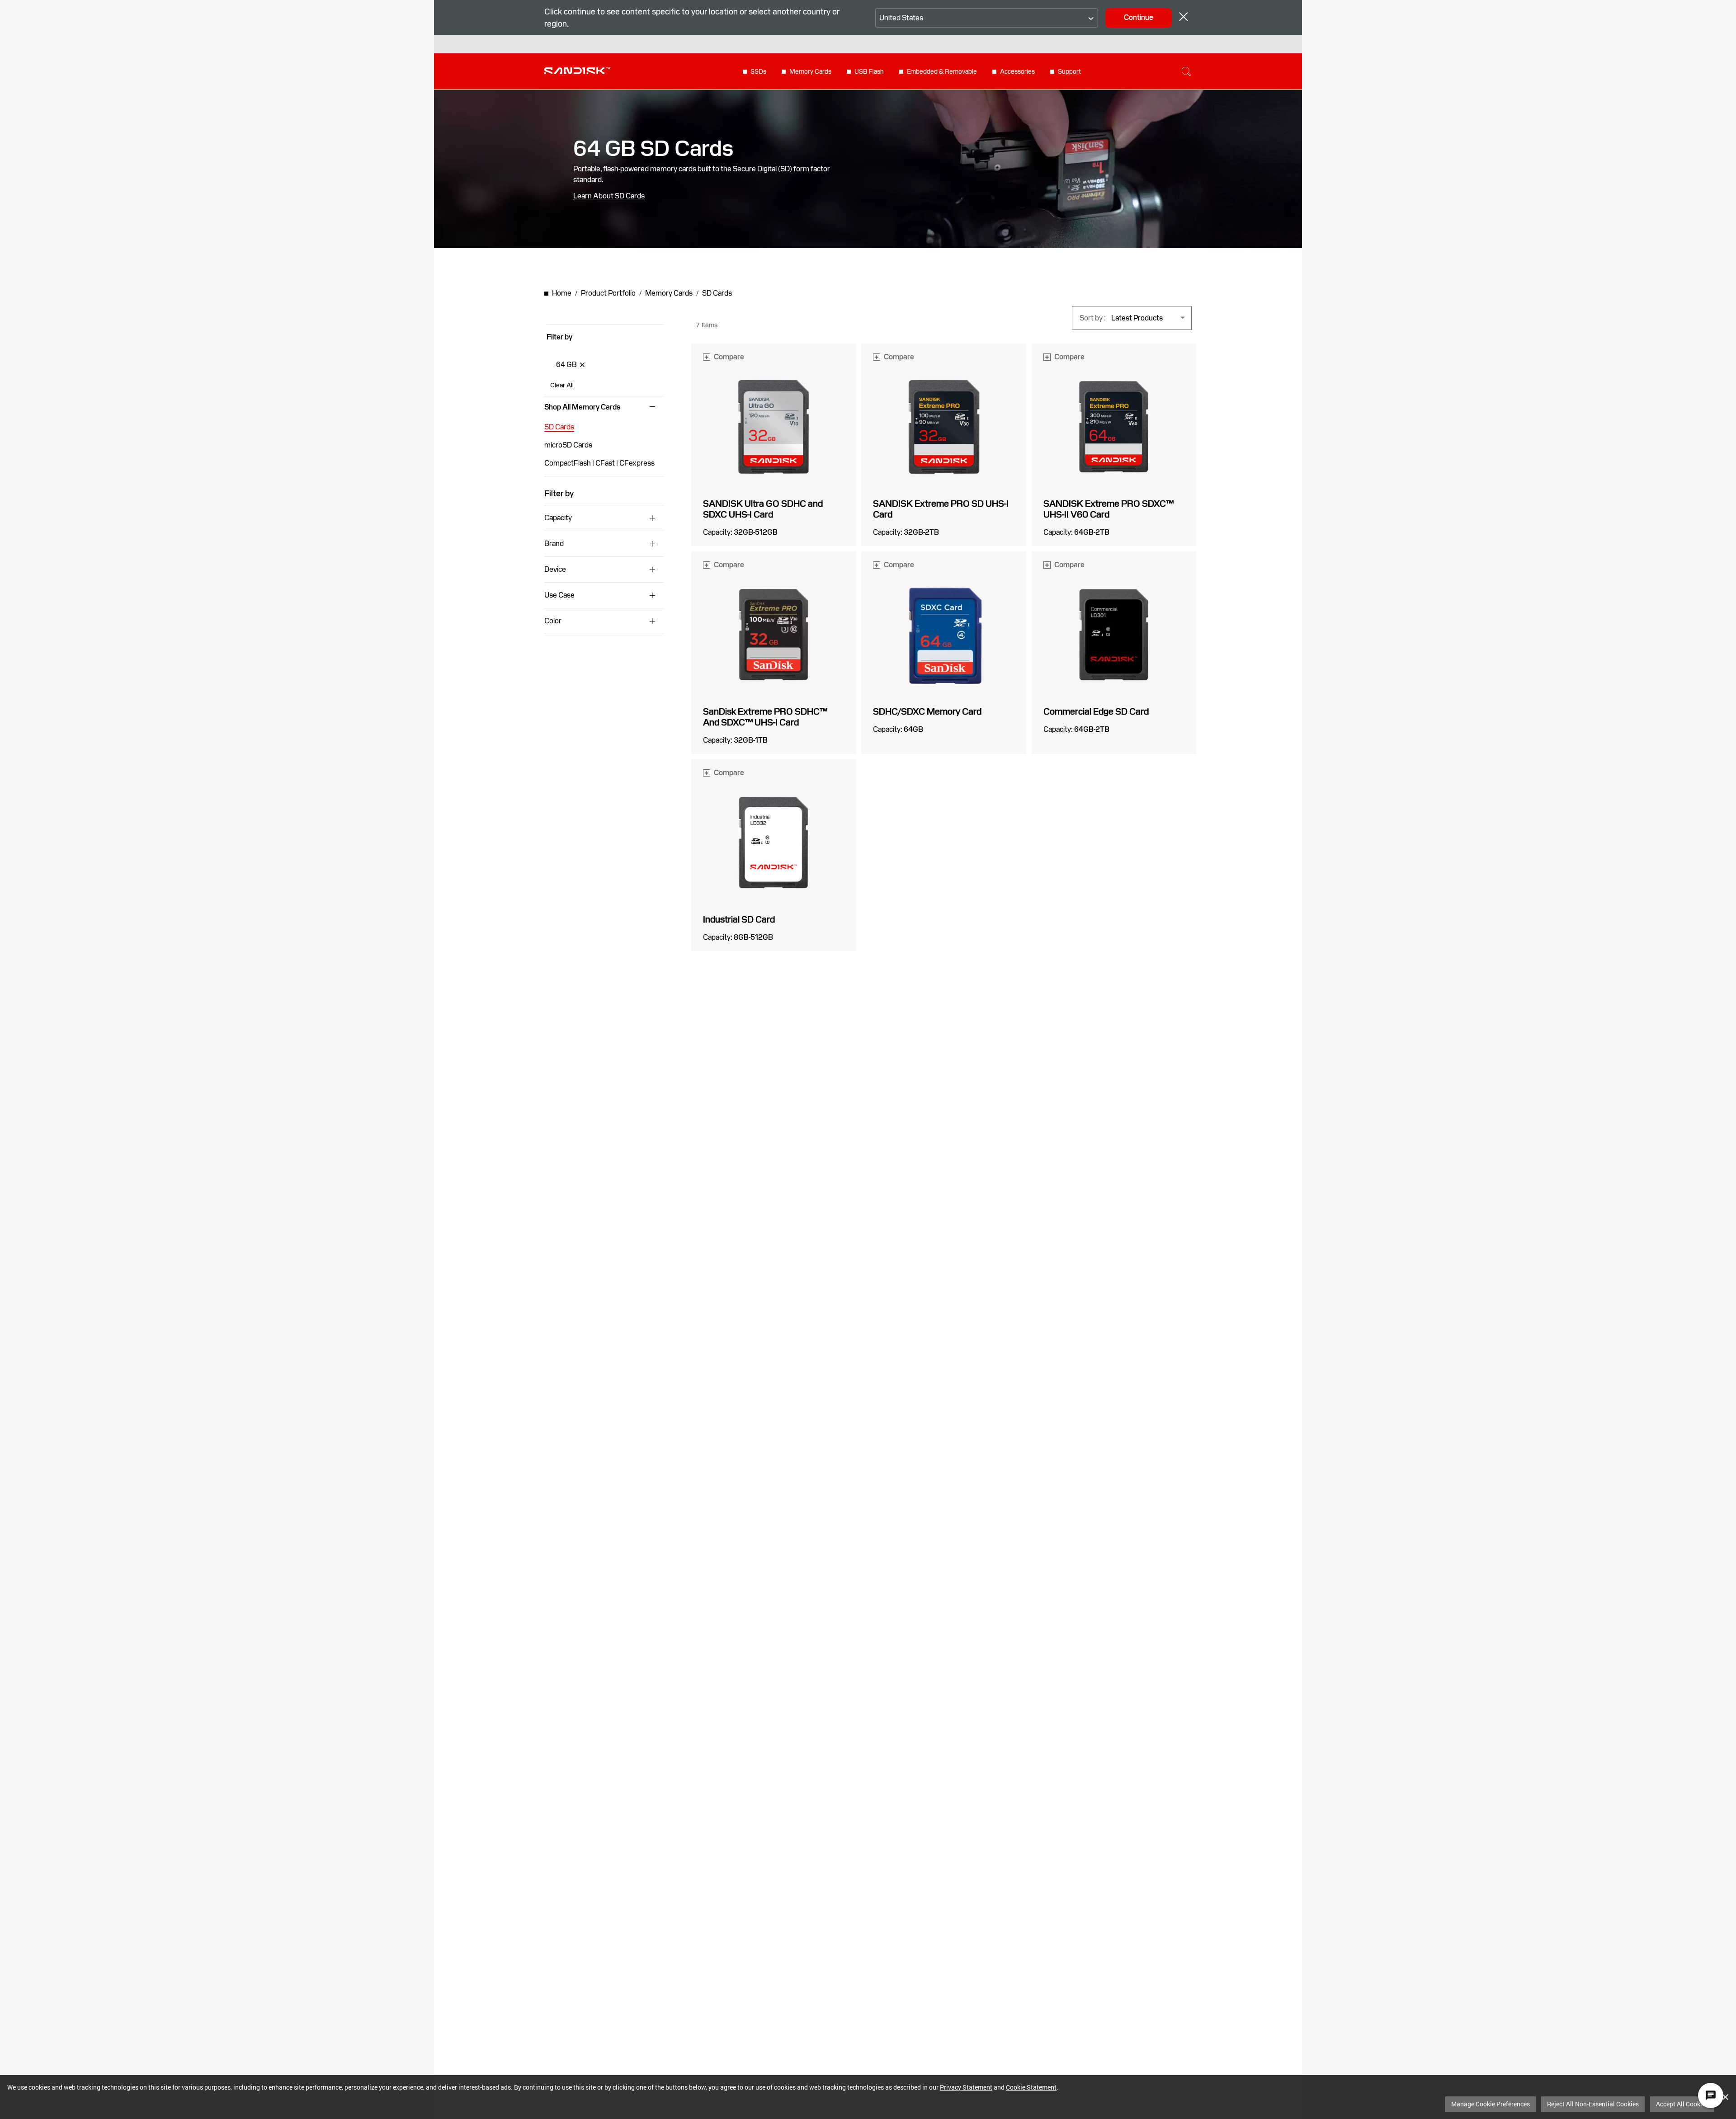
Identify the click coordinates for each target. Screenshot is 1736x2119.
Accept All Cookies (1682, 2104)
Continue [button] (1139, 17)
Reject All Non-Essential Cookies (1593, 2104)
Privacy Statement (966, 2087)
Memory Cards (810, 71)
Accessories (1017, 71)
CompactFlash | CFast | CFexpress (599, 463)
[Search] (1186, 71)
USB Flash (869, 71)
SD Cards (559, 427)
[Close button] (1184, 18)
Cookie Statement (1031, 2087)
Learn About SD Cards (609, 196)
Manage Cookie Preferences (1491, 2104)
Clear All (562, 385)
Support (1069, 71)
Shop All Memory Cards (582, 407)
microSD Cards (568, 445)
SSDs (758, 71)
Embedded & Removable (942, 71)
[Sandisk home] (577, 71)
